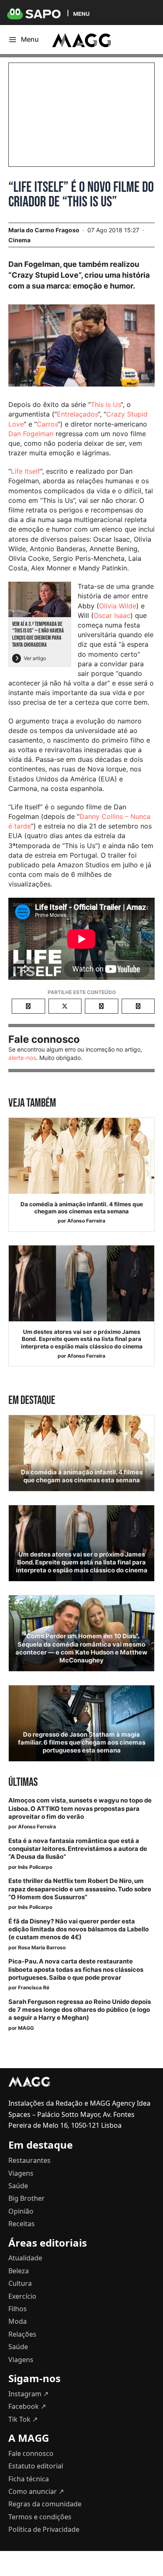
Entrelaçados (77, 414)
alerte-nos (22, 1058)
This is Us (106, 404)
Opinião (21, 2211)
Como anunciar (36, 2491)
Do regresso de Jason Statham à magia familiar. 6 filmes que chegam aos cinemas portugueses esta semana (82, 1742)
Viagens (21, 2173)
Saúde (18, 2186)
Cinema (19, 240)
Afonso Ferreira (86, 1221)
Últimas (23, 1782)
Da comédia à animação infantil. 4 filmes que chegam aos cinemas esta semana (82, 1208)
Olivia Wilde (118, 606)
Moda (18, 2321)
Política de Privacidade (44, 2529)
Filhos (18, 2309)
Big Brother (27, 2198)
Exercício (22, 2296)
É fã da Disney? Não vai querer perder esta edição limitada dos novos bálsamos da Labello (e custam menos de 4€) (79, 1929)
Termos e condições (40, 2517)
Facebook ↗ (27, 2406)
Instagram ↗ (28, 2394)
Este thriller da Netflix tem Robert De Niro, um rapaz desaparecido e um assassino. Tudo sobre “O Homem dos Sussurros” (80, 1889)
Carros (47, 424)
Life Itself (25, 471)
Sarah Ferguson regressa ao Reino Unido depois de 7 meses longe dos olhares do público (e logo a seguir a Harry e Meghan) (80, 2010)
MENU (81, 14)
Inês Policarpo (35, 1867)
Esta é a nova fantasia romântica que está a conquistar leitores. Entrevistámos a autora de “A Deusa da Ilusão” (78, 1849)
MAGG (26, 2028)
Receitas (22, 2224)
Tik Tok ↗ (23, 2419)
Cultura (20, 2283)
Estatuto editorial (36, 2466)
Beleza (19, 2271)
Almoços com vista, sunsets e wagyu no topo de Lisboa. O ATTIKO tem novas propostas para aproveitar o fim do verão (80, 1808)
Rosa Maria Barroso (42, 1947)
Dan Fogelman (31, 434)
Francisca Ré (34, 1987)
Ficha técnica (29, 2479)
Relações (22, 2334)
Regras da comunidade (45, 2504)
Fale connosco (31, 2453)
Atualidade (25, 2258)
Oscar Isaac (112, 615)
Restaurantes (29, 2160)
